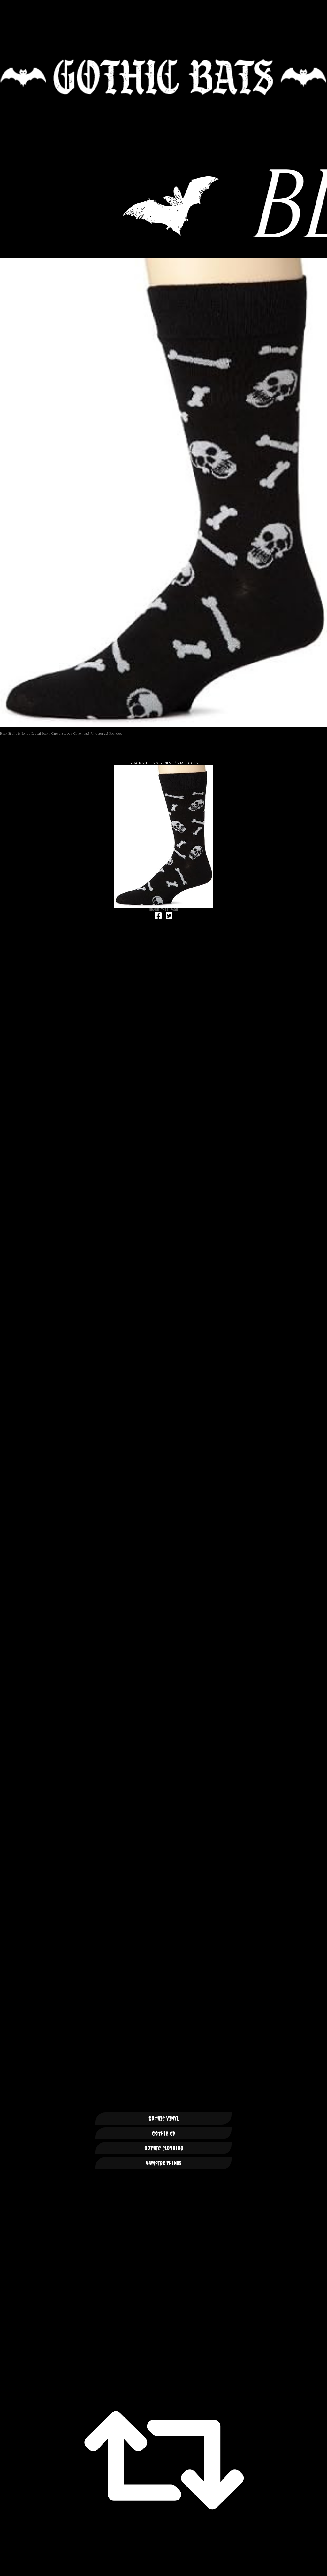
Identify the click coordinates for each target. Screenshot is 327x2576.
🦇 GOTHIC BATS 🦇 (163, 77)
